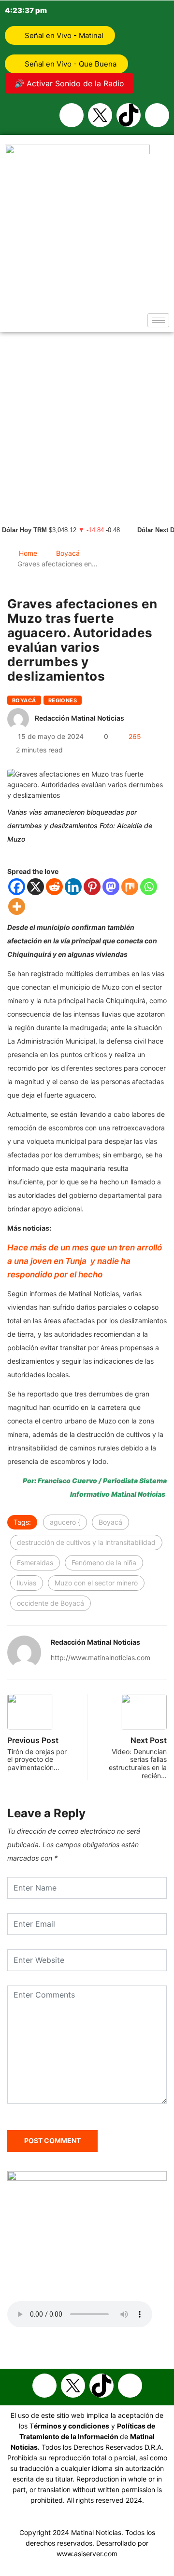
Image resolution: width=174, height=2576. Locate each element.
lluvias (27, 1583)
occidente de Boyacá (51, 1603)
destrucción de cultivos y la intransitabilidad (86, 1542)
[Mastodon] (111, 887)
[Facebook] (72, 115)
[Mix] (130, 887)
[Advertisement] (87, 424)
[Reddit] (54, 887)
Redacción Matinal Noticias (80, 718)
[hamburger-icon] (158, 320)
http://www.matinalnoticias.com (101, 1657)
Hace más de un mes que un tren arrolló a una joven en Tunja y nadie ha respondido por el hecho (85, 1261)
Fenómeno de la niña (104, 1563)
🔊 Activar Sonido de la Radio (69, 83)
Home (28, 553)
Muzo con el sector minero (96, 1583)
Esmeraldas (35, 1563)
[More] (17, 906)
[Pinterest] (92, 887)
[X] (36, 887)
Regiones (63, 700)
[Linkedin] (73, 887)
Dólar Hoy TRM (24, 530)
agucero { (65, 1522)
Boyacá (68, 553)
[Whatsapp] (157, 115)
